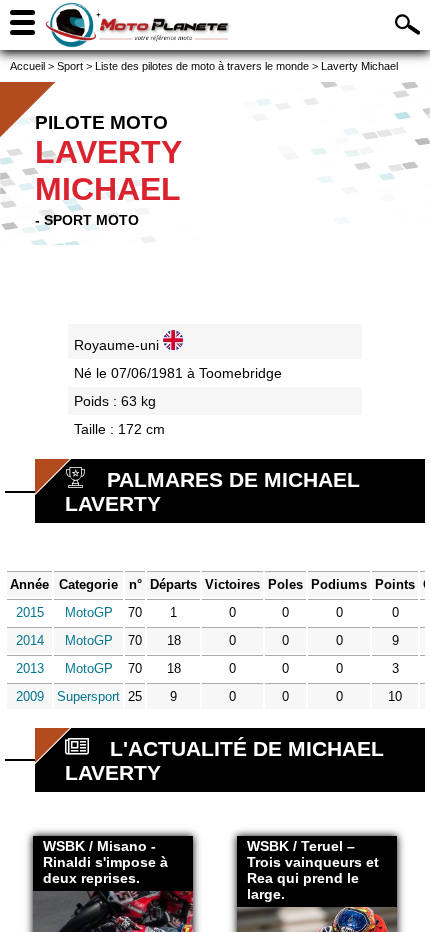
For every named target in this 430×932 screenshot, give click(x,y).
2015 (30, 612)
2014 (30, 640)
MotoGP (89, 612)
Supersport (88, 696)
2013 (30, 668)
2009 (30, 696)
